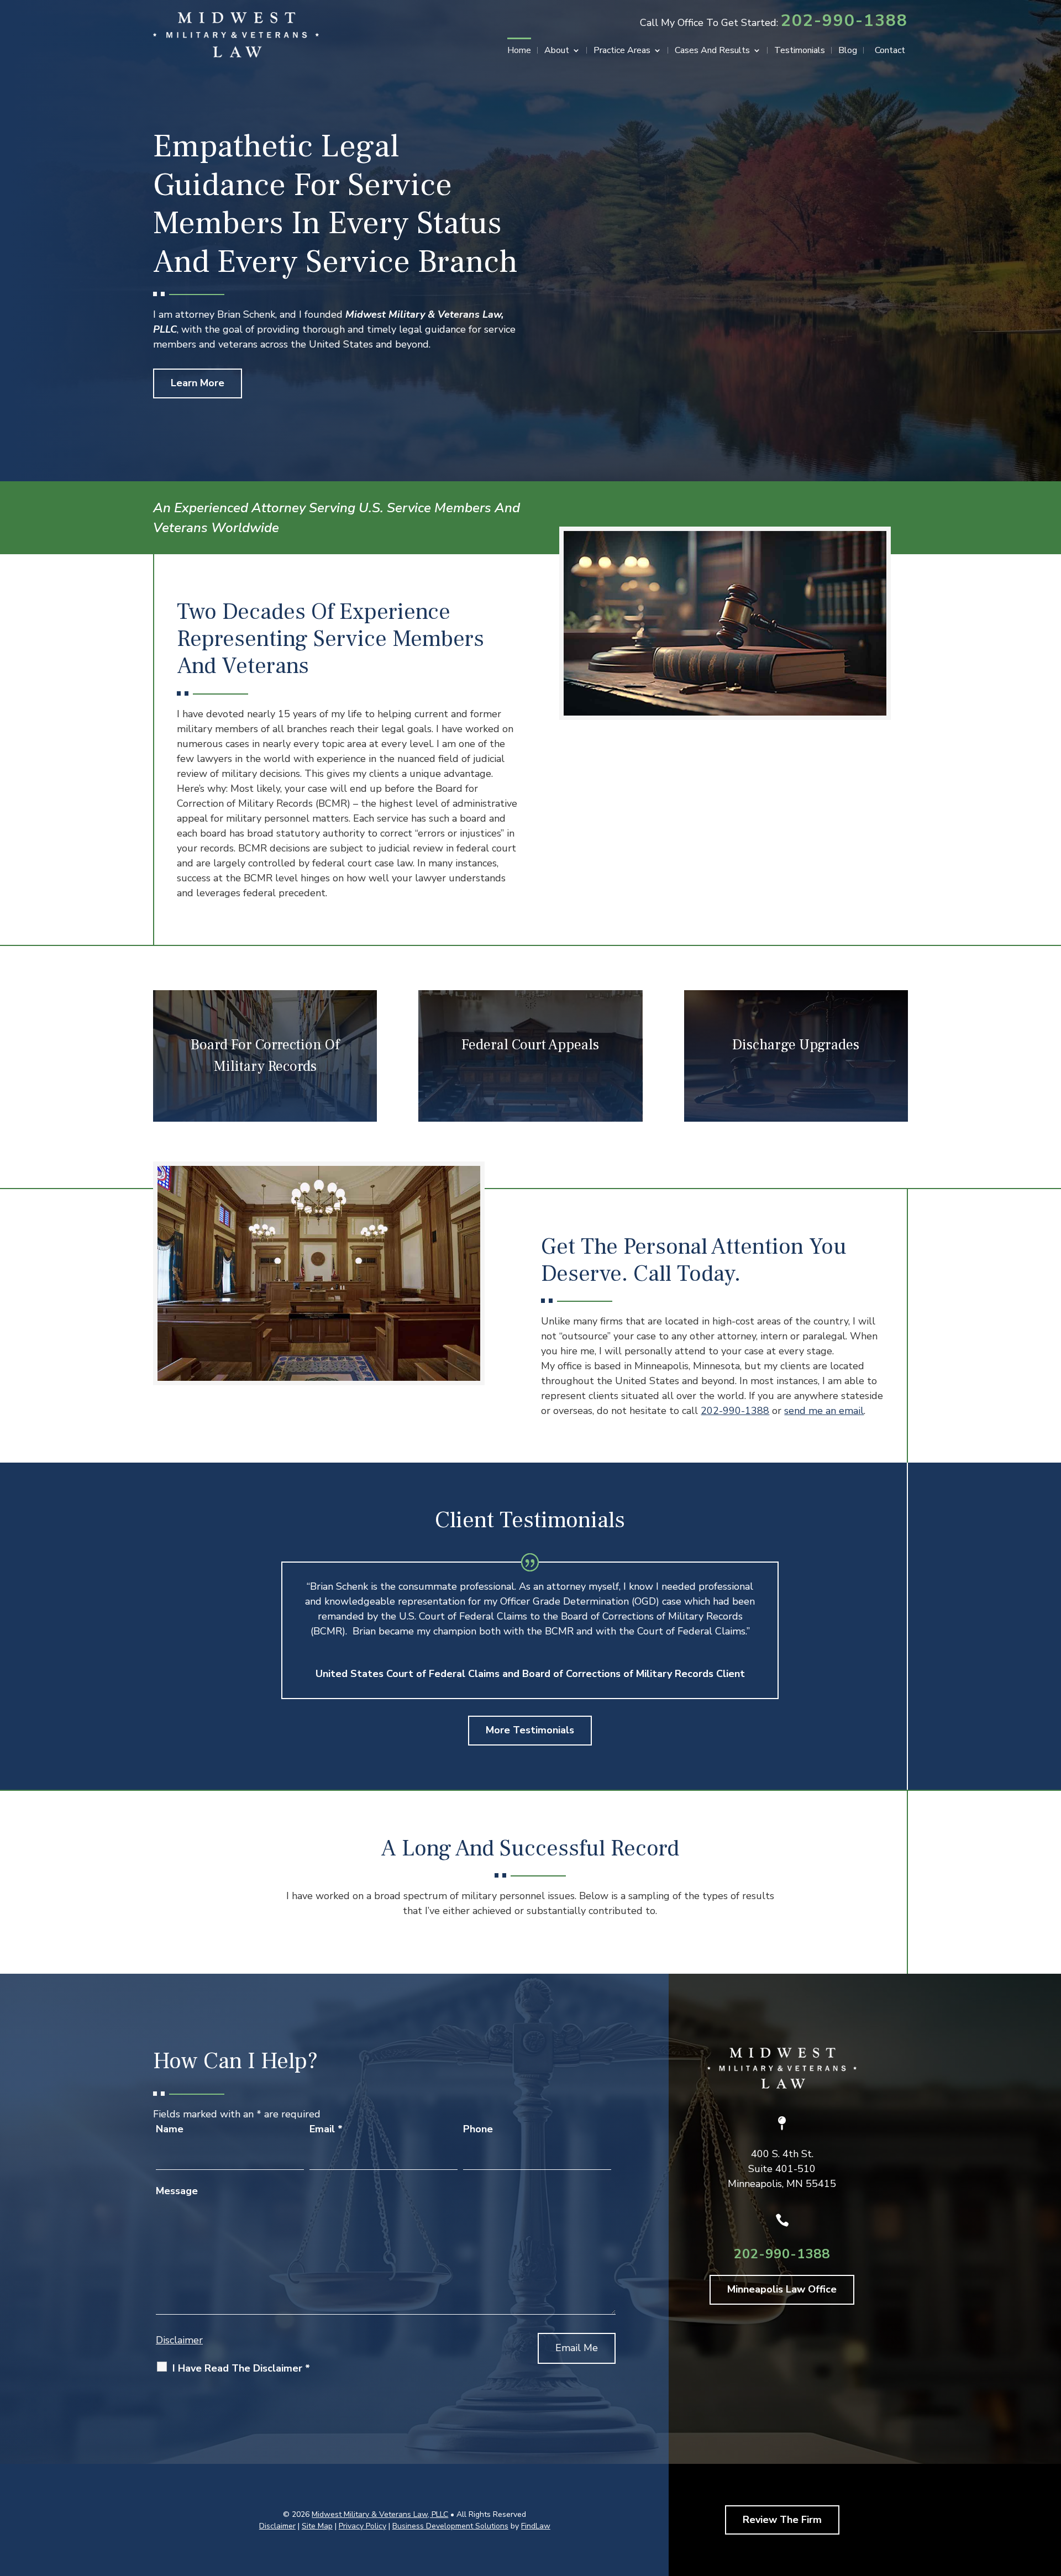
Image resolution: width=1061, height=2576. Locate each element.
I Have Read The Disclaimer (241, 2368)
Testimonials (800, 51)
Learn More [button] (198, 383)
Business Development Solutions (450, 2526)
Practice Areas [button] (622, 51)
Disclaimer (179, 2340)
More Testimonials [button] (530, 1730)
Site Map (317, 2526)
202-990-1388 (844, 21)
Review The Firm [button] (782, 2520)
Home (519, 51)
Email (326, 2129)
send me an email (824, 1411)
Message (177, 2191)
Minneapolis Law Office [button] (782, 2289)
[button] (1050, 2496)
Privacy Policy (363, 2526)
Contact (890, 51)
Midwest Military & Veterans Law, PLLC (380, 2514)
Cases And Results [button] (712, 51)
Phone (478, 2129)
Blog (848, 51)
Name (170, 2129)
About (557, 51)
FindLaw (536, 2526)
